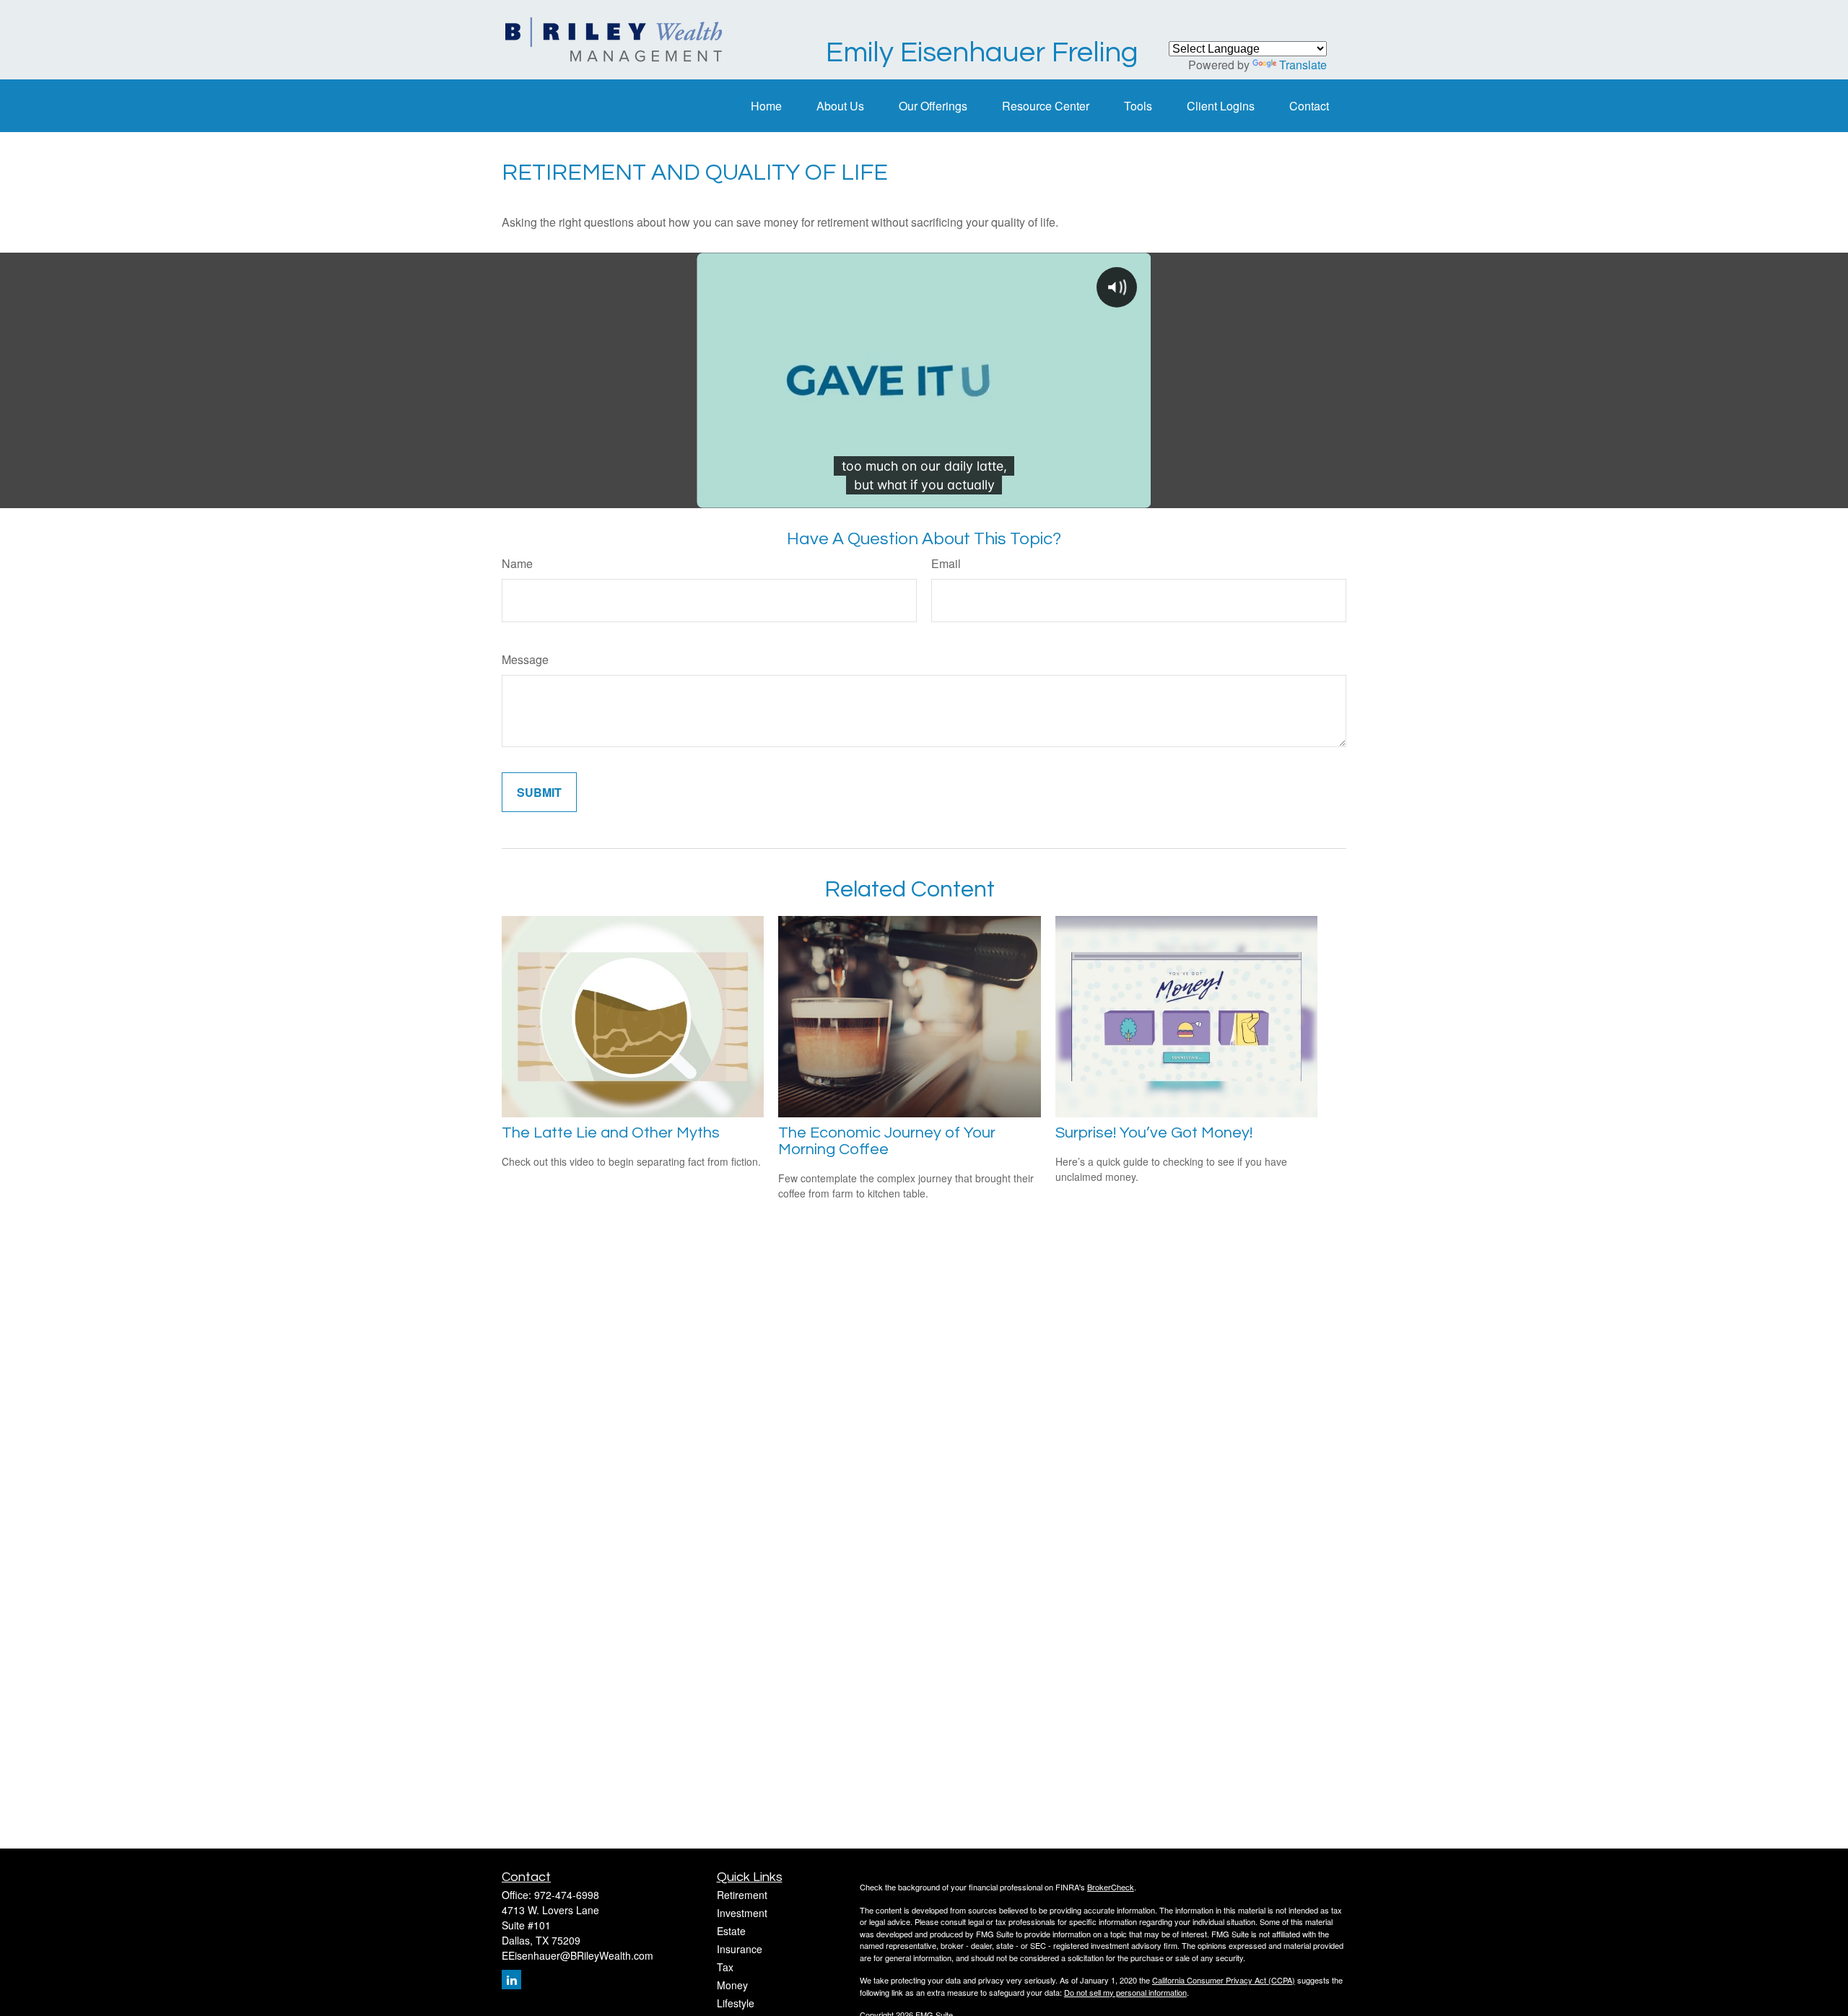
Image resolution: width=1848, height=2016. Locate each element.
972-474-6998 (567, 1895)
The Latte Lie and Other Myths (611, 1133)
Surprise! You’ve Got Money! (1154, 1133)
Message (525, 659)
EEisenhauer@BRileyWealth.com (577, 1955)
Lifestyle (736, 2003)
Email (946, 563)
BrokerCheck (1111, 1887)
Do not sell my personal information (1125, 1992)
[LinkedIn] (511, 1980)
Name (517, 563)
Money (732, 1985)
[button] (766, 106)
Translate (1303, 65)
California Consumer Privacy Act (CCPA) (1224, 1980)
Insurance (740, 1949)
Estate (731, 1931)
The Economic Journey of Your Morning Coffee (887, 1141)
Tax (725, 1967)
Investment (742, 1913)
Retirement (742, 1895)
